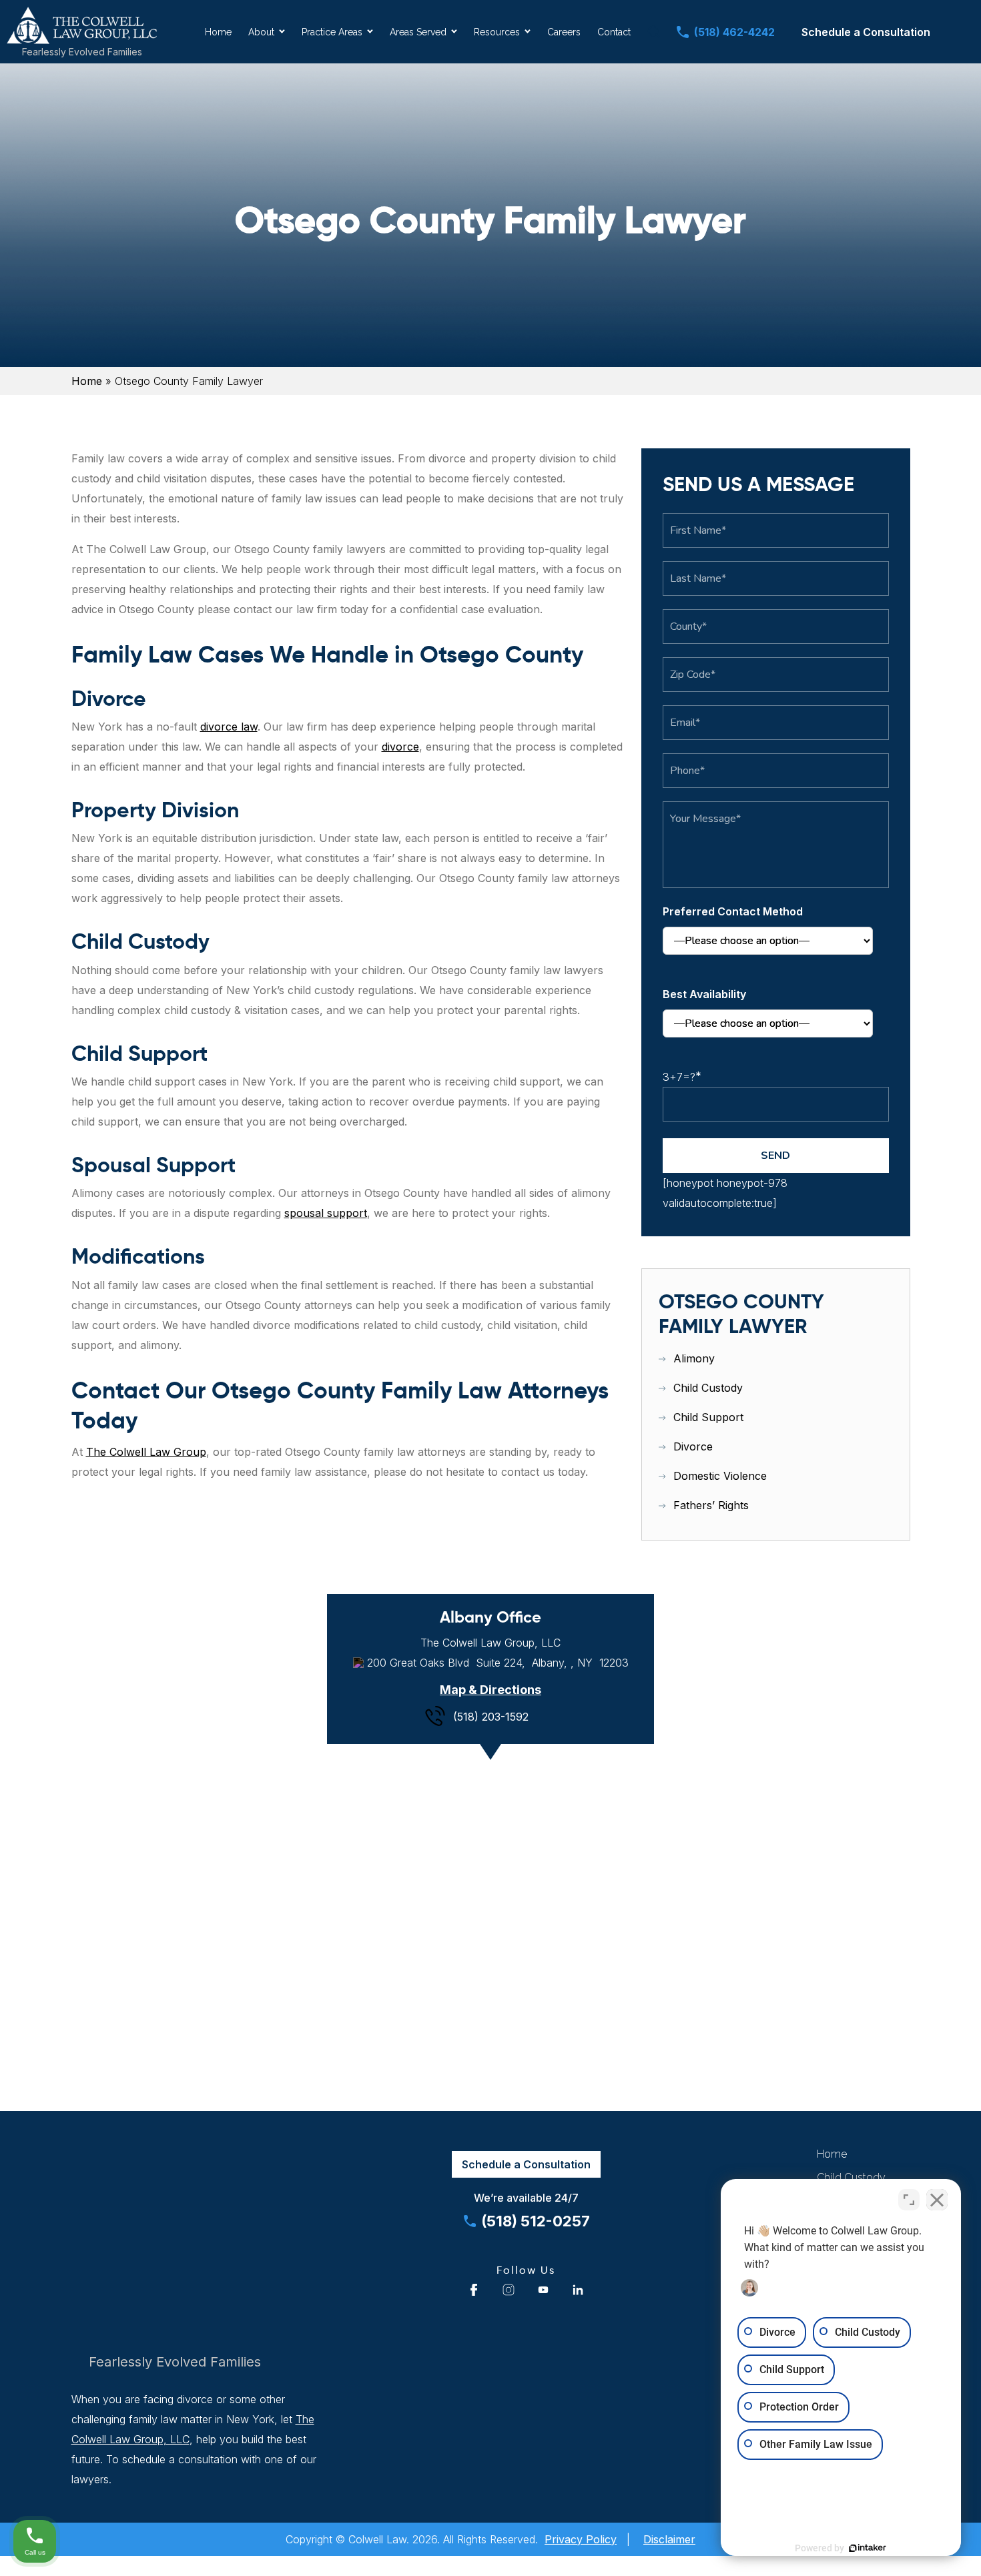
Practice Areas (332, 32)
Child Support (708, 1417)
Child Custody (708, 1388)
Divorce (693, 1446)
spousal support (326, 1213)
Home (218, 32)
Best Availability (704, 994)
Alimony (694, 1358)
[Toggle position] (909, 2200)
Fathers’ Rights (711, 1505)
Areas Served (418, 32)
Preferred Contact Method (733, 911)
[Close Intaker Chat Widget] (937, 2200)
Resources (497, 32)
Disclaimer (669, 2539)
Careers (564, 32)
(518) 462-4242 (734, 32)
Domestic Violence (720, 1476)
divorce (400, 747)
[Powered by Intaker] (868, 2548)
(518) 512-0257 (536, 2221)
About (261, 32)
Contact (614, 32)
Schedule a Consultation (866, 32)
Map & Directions (490, 1690)
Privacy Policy (581, 2539)
